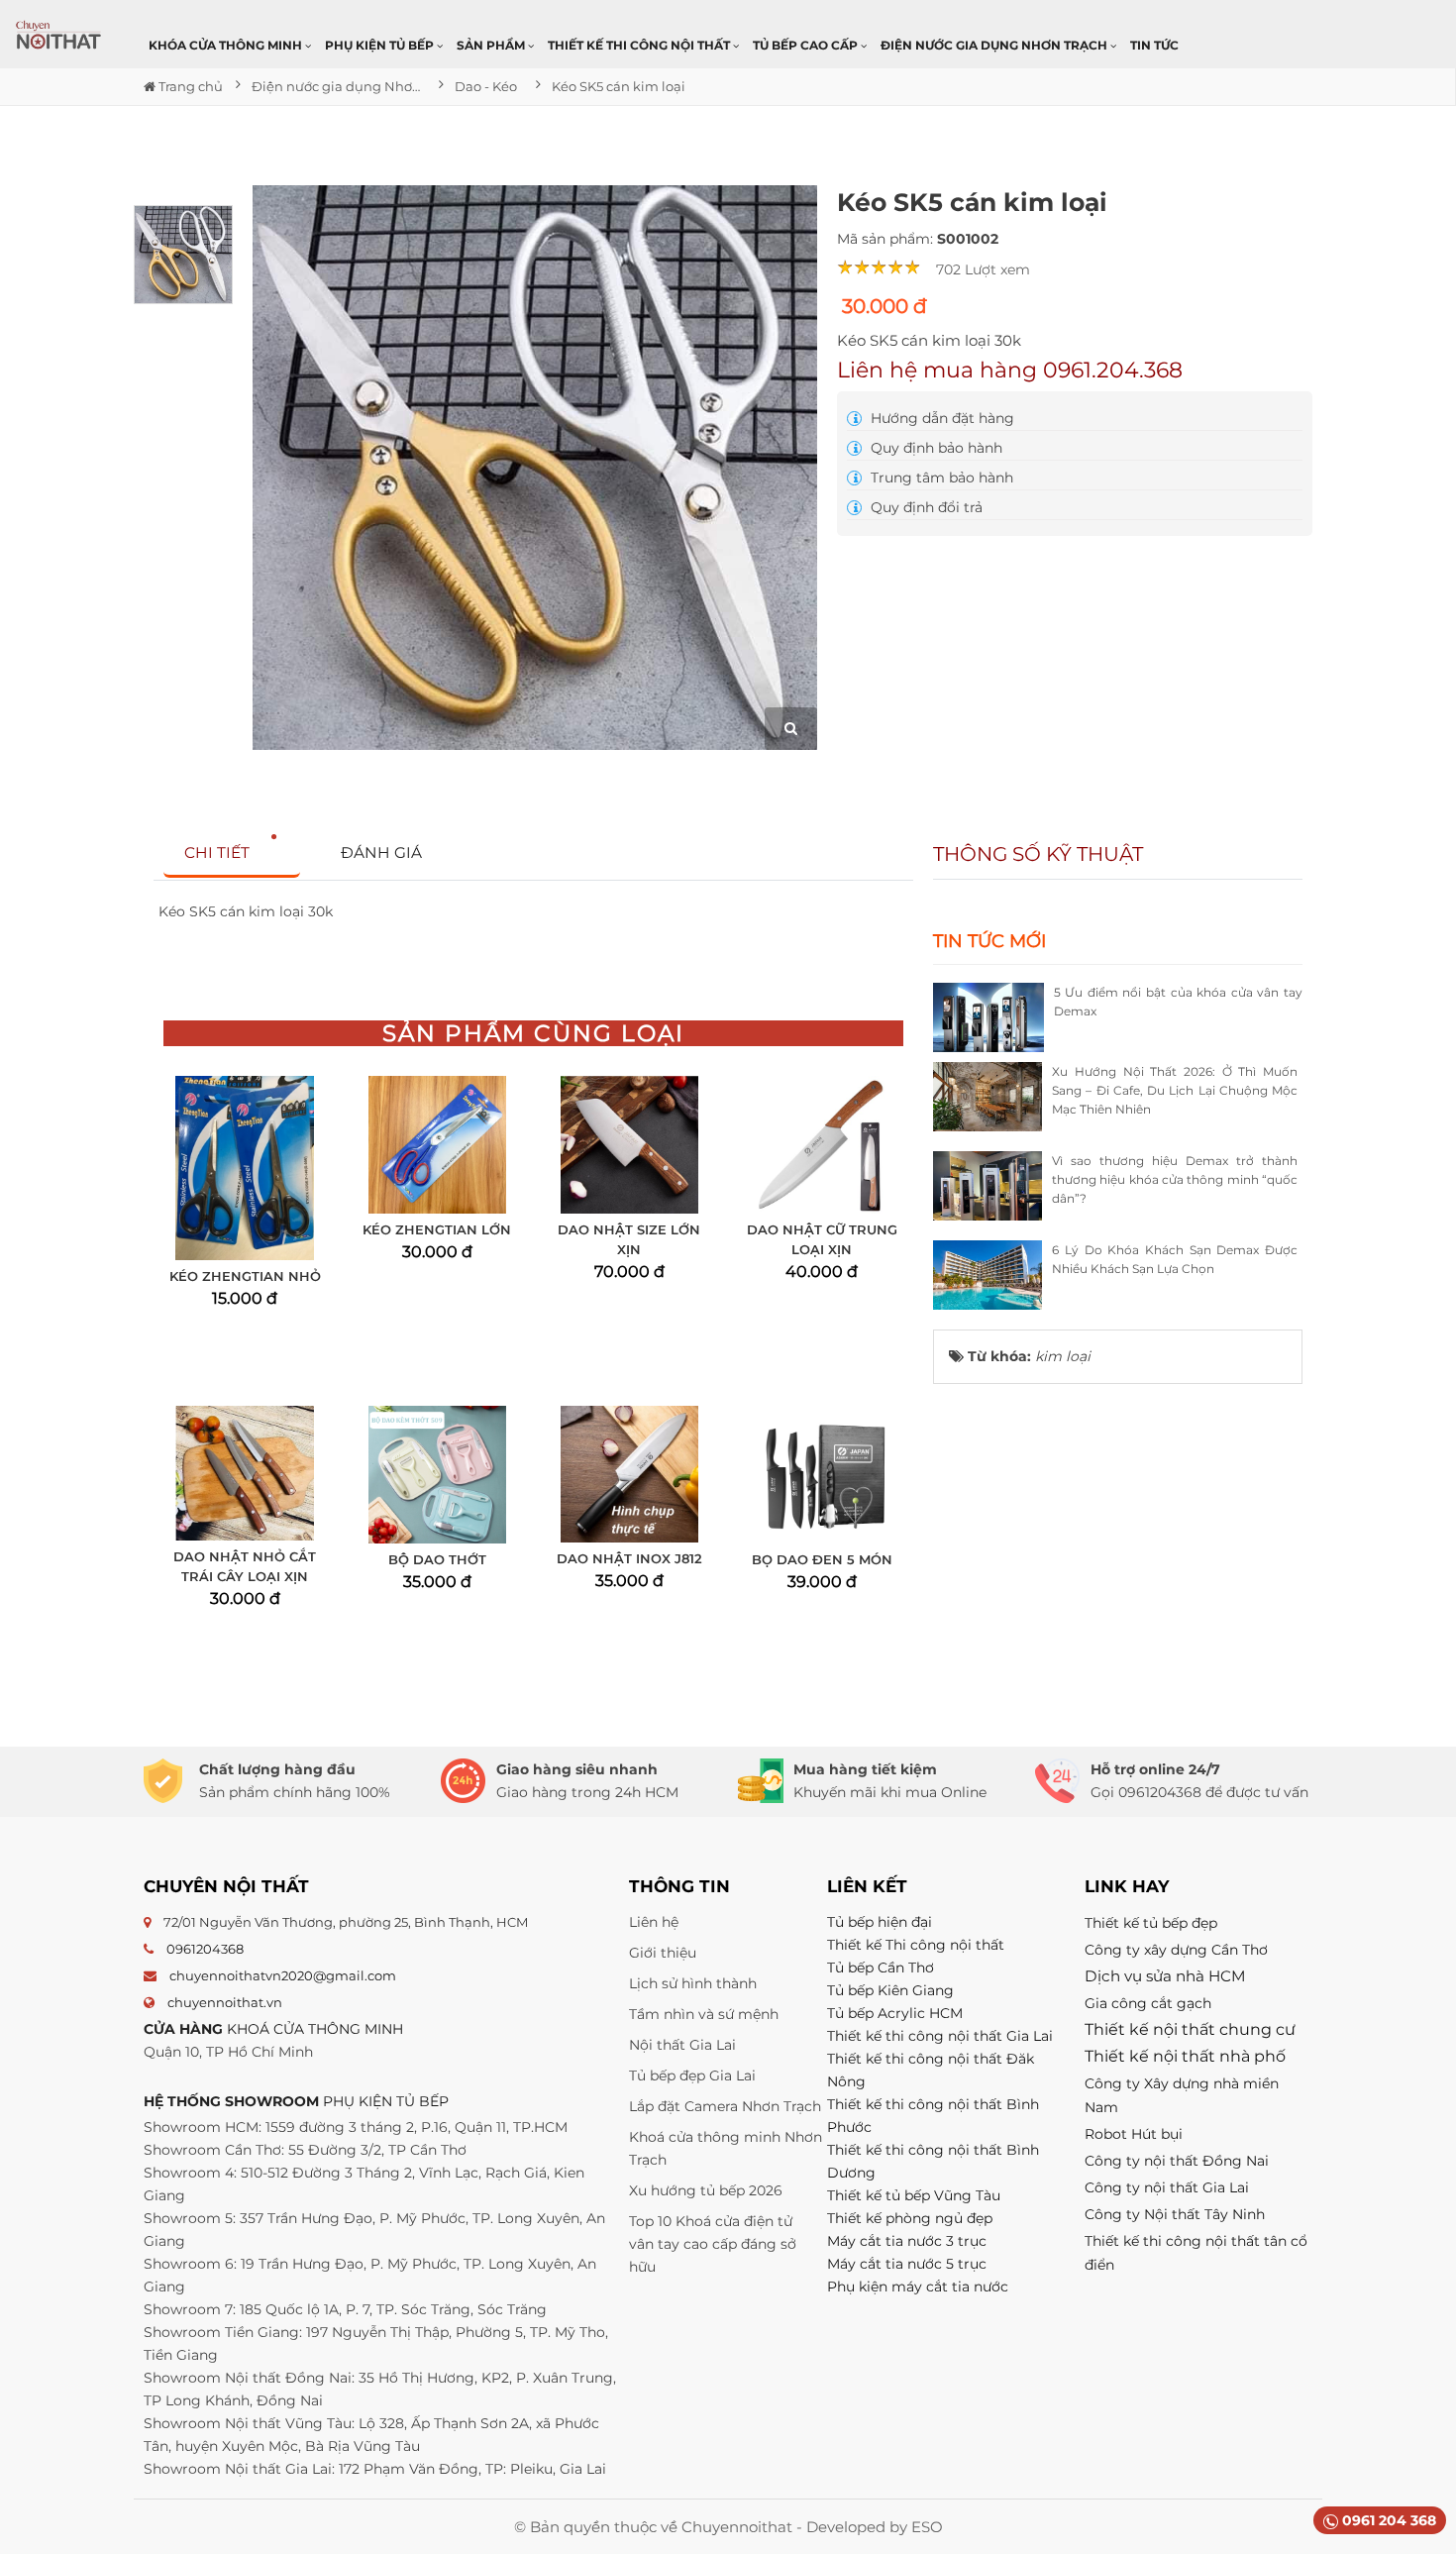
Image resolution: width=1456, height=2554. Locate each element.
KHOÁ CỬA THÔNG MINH (315, 2029)
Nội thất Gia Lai (682, 2045)
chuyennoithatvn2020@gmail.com (283, 1975)
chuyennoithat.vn (225, 2002)
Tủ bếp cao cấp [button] (807, 45)
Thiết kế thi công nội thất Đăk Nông (931, 2070)
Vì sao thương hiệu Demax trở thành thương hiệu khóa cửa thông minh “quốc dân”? (1175, 1179)
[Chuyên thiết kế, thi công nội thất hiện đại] (59, 35)
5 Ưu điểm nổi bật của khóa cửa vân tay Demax (1178, 1002)
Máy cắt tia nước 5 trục (909, 2264)
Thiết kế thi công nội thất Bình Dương (933, 2161)
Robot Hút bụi (1134, 2134)
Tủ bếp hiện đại (880, 1922)
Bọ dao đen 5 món (822, 1559)
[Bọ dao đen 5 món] (822, 1475)
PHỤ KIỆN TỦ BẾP (386, 2101)
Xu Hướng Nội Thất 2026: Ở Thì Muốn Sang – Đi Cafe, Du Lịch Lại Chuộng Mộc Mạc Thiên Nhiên (1175, 1090)
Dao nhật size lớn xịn (629, 1239)
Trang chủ (189, 86)
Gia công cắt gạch (1148, 2003)
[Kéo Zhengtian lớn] (437, 1145)
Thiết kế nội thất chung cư (1190, 2029)
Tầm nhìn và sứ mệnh (704, 2014)
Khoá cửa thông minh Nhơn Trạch (726, 2148)
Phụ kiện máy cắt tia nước (918, 2287)
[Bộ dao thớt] (437, 1475)
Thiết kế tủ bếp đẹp (1151, 1923)
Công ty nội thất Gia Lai (1167, 2187)
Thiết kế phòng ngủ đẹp (910, 2218)
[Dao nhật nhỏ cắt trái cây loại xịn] (244, 1473)
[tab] (232, 853)
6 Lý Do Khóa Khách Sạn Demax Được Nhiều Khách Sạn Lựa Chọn (1175, 1259)
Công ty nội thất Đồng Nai (1177, 2161)
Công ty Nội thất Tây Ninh (1175, 2214)
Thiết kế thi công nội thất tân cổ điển (1196, 2253)
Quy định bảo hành (935, 448)
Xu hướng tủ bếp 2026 (706, 2190)
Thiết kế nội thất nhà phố (1185, 2056)
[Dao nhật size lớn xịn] (629, 1145)
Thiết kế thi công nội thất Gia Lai (940, 2036)
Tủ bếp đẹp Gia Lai (692, 2075)
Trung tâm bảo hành (940, 478)
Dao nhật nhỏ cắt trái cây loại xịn (245, 1566)
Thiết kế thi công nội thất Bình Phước (933, 2116)
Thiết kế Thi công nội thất (916, 1945)
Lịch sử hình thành (693, 1983)
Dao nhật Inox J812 (629, 1558)
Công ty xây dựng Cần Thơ (1176, 1950)
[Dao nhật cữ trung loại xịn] (822, 1145)
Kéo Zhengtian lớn (437, 1229)
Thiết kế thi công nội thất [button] (640, 45)
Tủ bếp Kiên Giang (890, 1990)
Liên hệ (654, 1922)
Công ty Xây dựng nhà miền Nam (1182, 2095)
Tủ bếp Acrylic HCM (895, 2013)
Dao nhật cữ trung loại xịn (822, 1239)
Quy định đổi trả (925, 507)
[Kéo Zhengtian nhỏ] (244, 1168)
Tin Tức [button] (1154, 45)
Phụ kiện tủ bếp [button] (381, 45)
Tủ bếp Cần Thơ (881, 1968)
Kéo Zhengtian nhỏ (245, 1276)
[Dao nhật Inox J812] (629, 1474)
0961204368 (205, 1949)
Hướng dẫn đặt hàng (940, 418)
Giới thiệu (663, 1953)
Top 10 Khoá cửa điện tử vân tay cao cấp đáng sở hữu (713, 2244)
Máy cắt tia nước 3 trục (907, 2241)
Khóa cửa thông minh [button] (227, 45)
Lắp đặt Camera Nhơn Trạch (725, 2106)
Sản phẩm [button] (492, 45)
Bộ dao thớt (437, 1559)
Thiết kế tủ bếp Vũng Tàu (914, 2195)
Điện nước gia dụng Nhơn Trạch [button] (995, 45)
